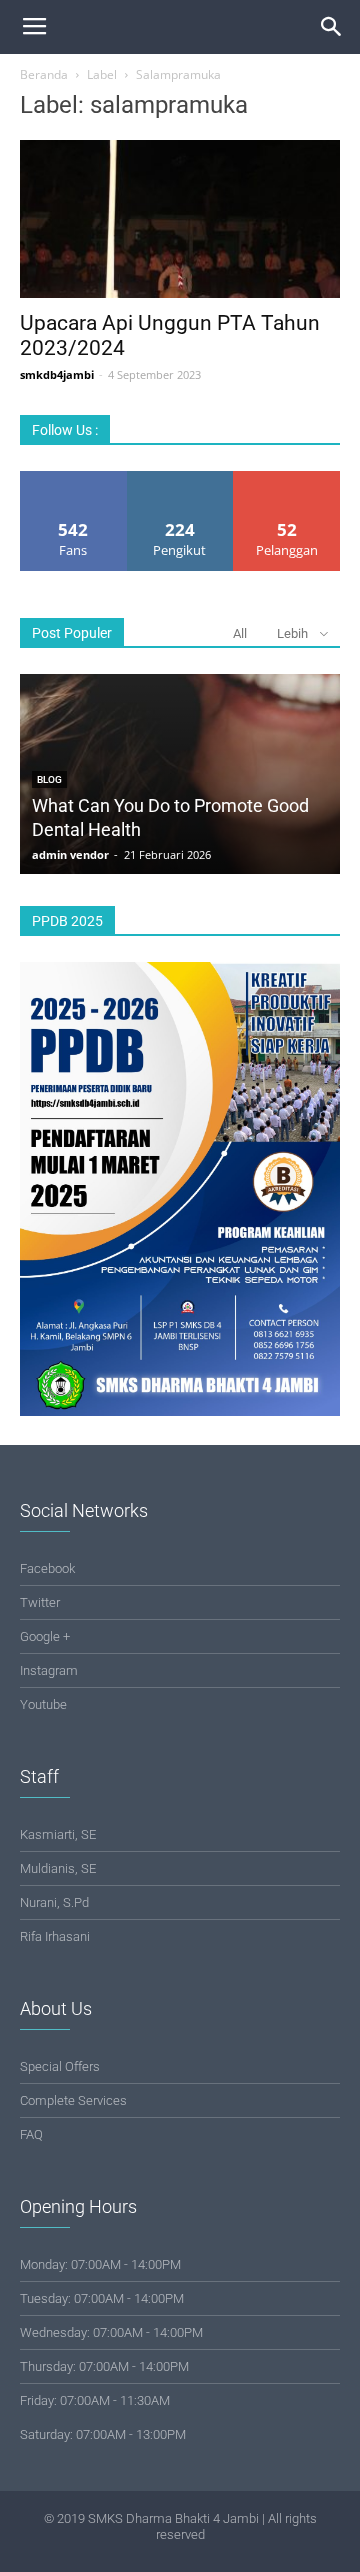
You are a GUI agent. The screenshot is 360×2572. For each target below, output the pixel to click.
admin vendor (70, 854)
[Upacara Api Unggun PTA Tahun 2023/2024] (180, 219)
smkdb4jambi (57, 374)
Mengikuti (180, 478)
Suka (73, 478)
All (240, 633)
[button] (332, 27)
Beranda (44, 74)
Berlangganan (287, 478)
